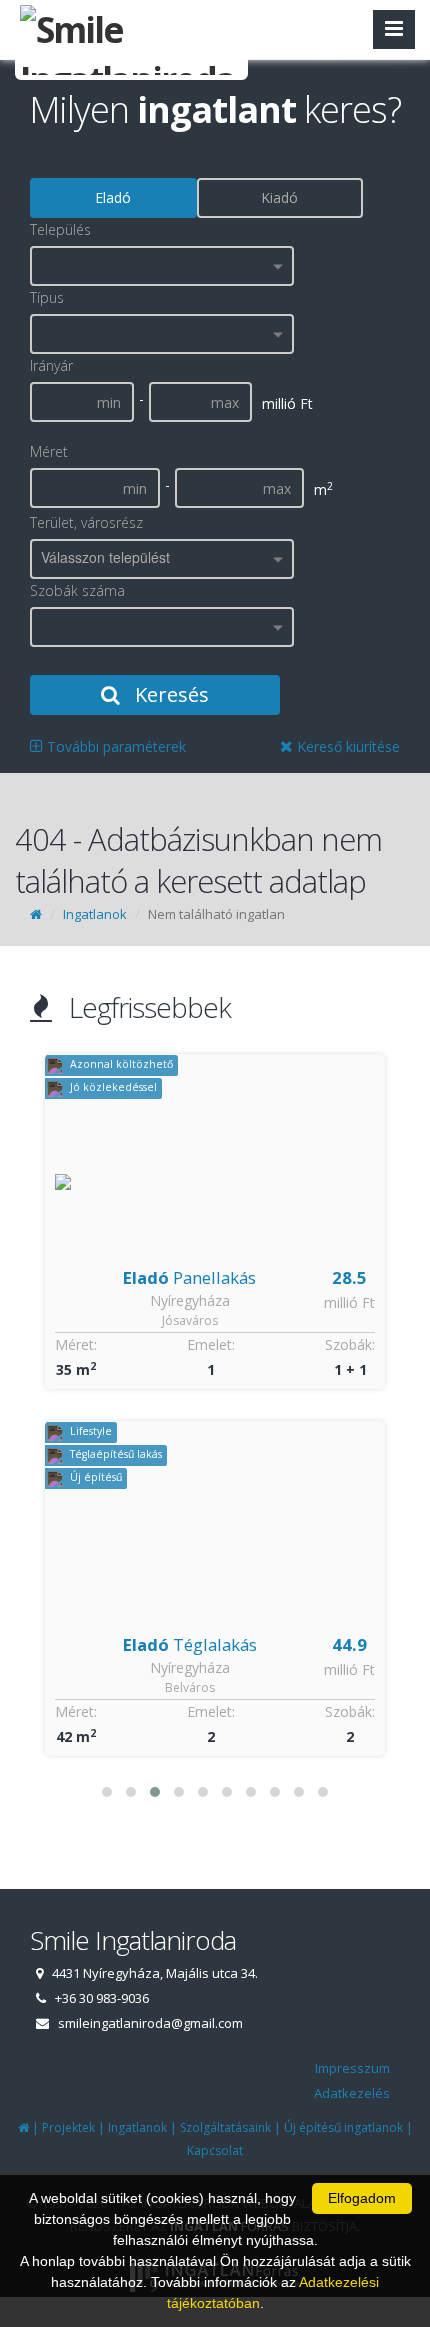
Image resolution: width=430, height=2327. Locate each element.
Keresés (169, 694)
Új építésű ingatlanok (343, 2127)
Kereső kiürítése (346, 746)
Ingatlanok (95, 914)
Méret (49, 451)
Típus (47, 297)
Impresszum (352, 2068)
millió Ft (349, 1302)
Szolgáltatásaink (225, 2127)
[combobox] (162, 266)
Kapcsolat (215, 2150)
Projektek (68, 2127)
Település (60, 229)
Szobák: (350, 1344)
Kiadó (279, 197)
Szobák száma (77, 590)
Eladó (113, 197)
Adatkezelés (352, 2093)
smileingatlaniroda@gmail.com (150, 2023)
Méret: (76, 1344)
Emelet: (211, 1344)
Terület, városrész (86, 522)
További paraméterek (114, 746)
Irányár (51, 365)
